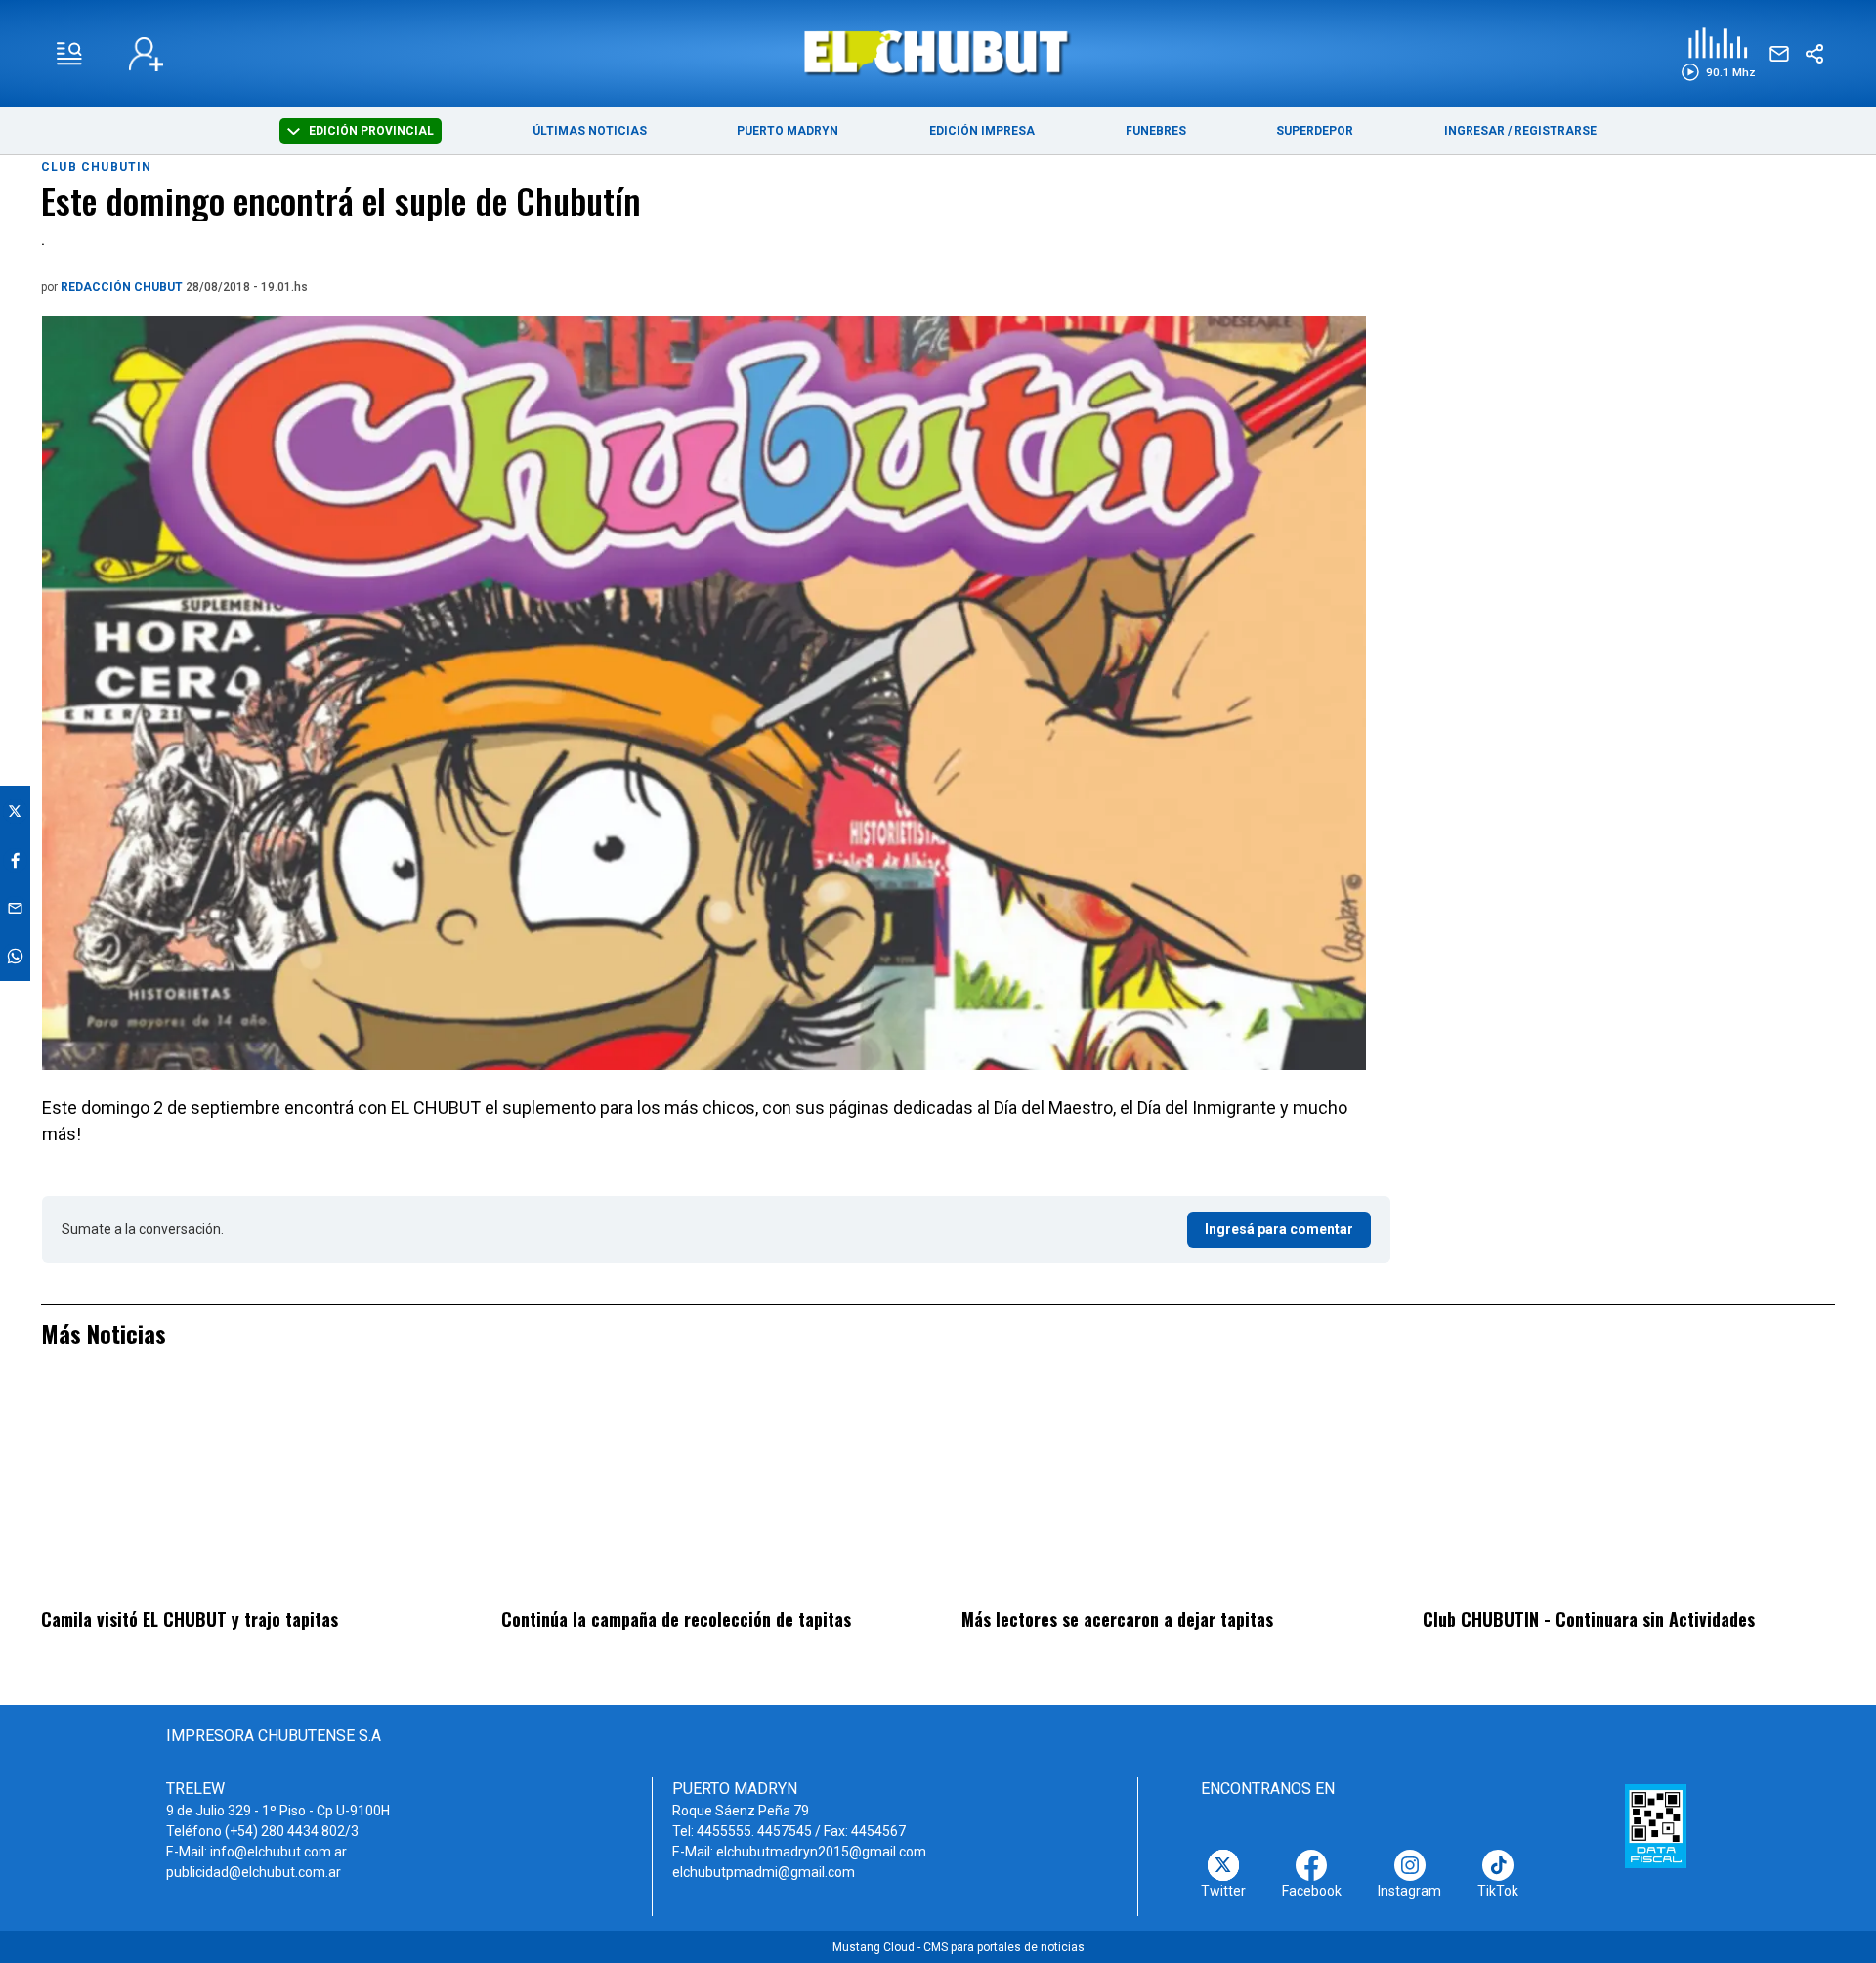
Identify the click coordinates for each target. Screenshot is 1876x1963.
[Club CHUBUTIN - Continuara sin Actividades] (1629, 1491)
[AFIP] (1656, 1826)
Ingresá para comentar (1279, 1229)
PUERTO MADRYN (788, 131)
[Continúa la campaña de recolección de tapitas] (707, 1491)
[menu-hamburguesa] (69, 54)
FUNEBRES (1156, 131)
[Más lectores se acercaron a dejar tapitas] (1168, 1491)
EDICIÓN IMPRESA (982, 131)
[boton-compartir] (1814, 54)
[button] (1718, 54)
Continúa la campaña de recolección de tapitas (676, 1619)
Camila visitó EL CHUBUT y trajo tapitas (190, 1619)
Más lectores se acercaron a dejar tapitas (1117, 1619)
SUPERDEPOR (1315, 131)
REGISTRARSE (1556, 131)
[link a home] (938, 52)
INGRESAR (1474, 131)
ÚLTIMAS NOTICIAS (590, 131)
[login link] (146, 54)
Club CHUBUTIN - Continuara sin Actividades (1589, 1619)
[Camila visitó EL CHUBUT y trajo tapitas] (247, 1491)
